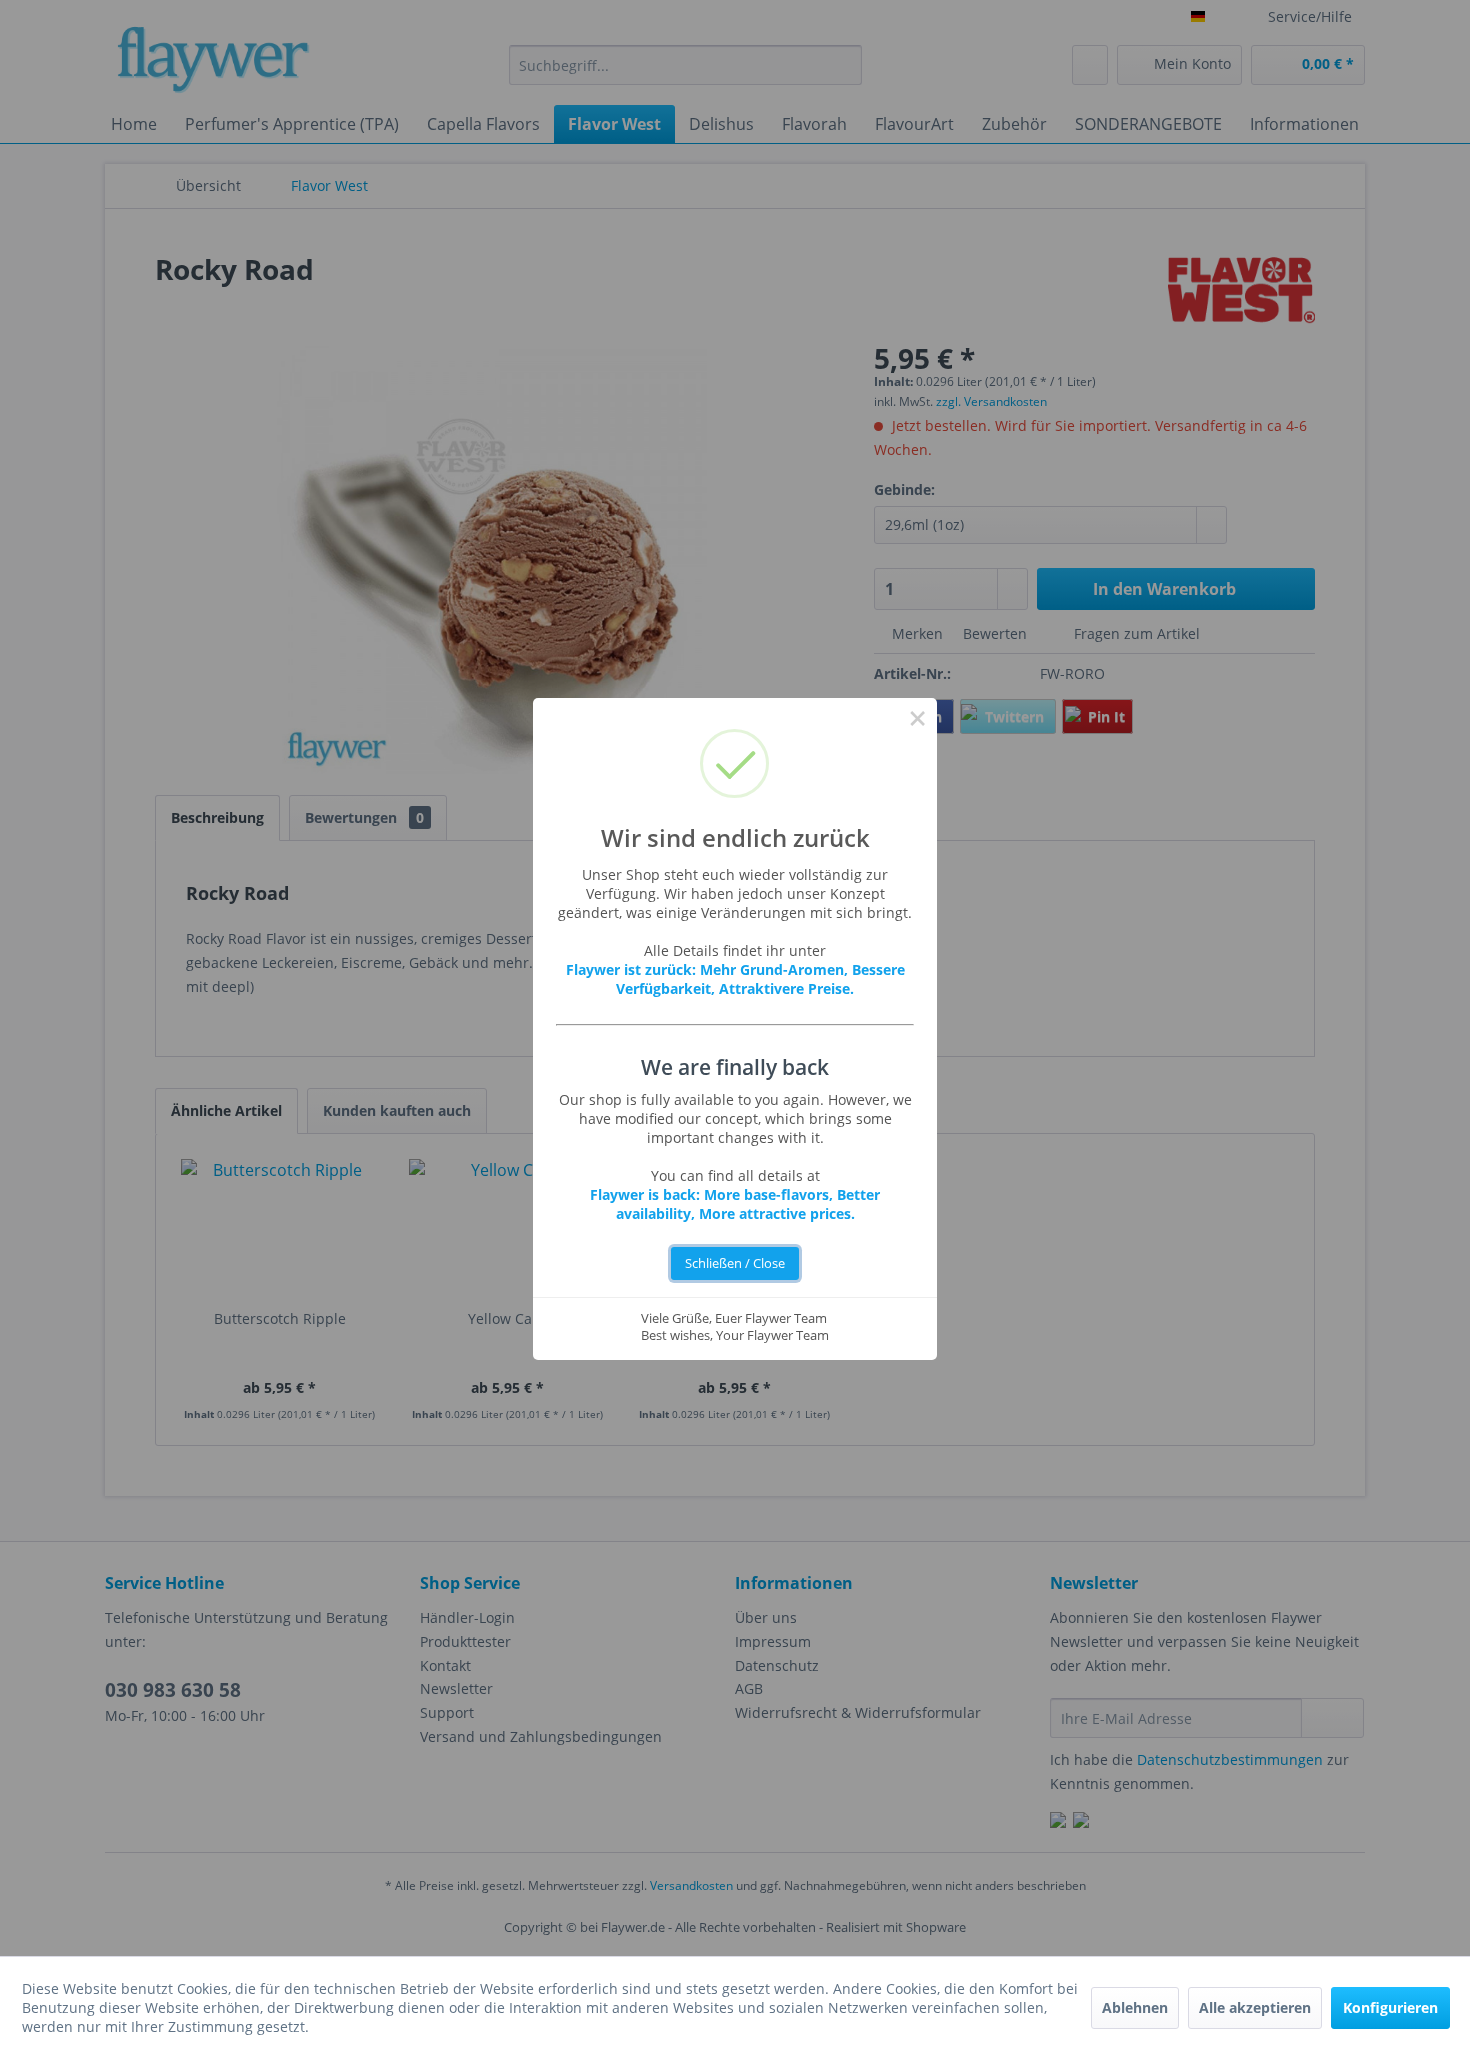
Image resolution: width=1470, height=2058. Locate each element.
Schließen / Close (735, 1263)
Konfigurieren (1390, 2007)
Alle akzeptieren (1255, 2007)
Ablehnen (1135, 2007)
